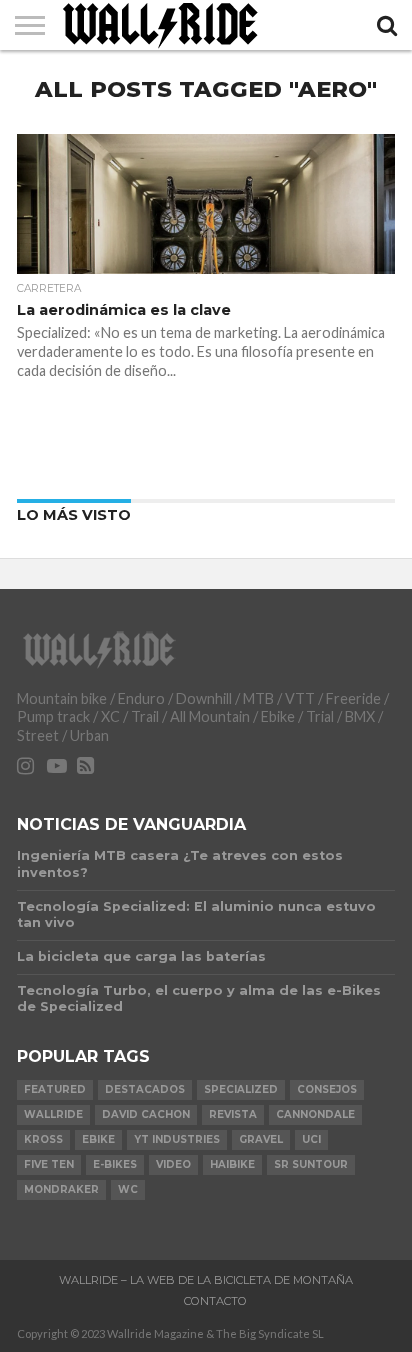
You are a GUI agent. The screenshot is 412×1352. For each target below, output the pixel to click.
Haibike (232, 1164)
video (173, 1164)
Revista (233, 1114)
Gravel (261, 1139)
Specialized (241, 1089)
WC (128, 1189)
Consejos (327, 1089)
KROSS (43, 1139)
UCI (311, 1139)
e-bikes (115, 1164)
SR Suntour (311, 1164)
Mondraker (61, 1189)
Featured (55, 1089)
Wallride (53, 1114)
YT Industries (177, 1139)
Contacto (215, 1301)
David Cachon (146, 1114)
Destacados (145, 1089)
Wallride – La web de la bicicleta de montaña (206, 1280)
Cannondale (315, 1114)
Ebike (98, 1139)
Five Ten (49, 1164)
